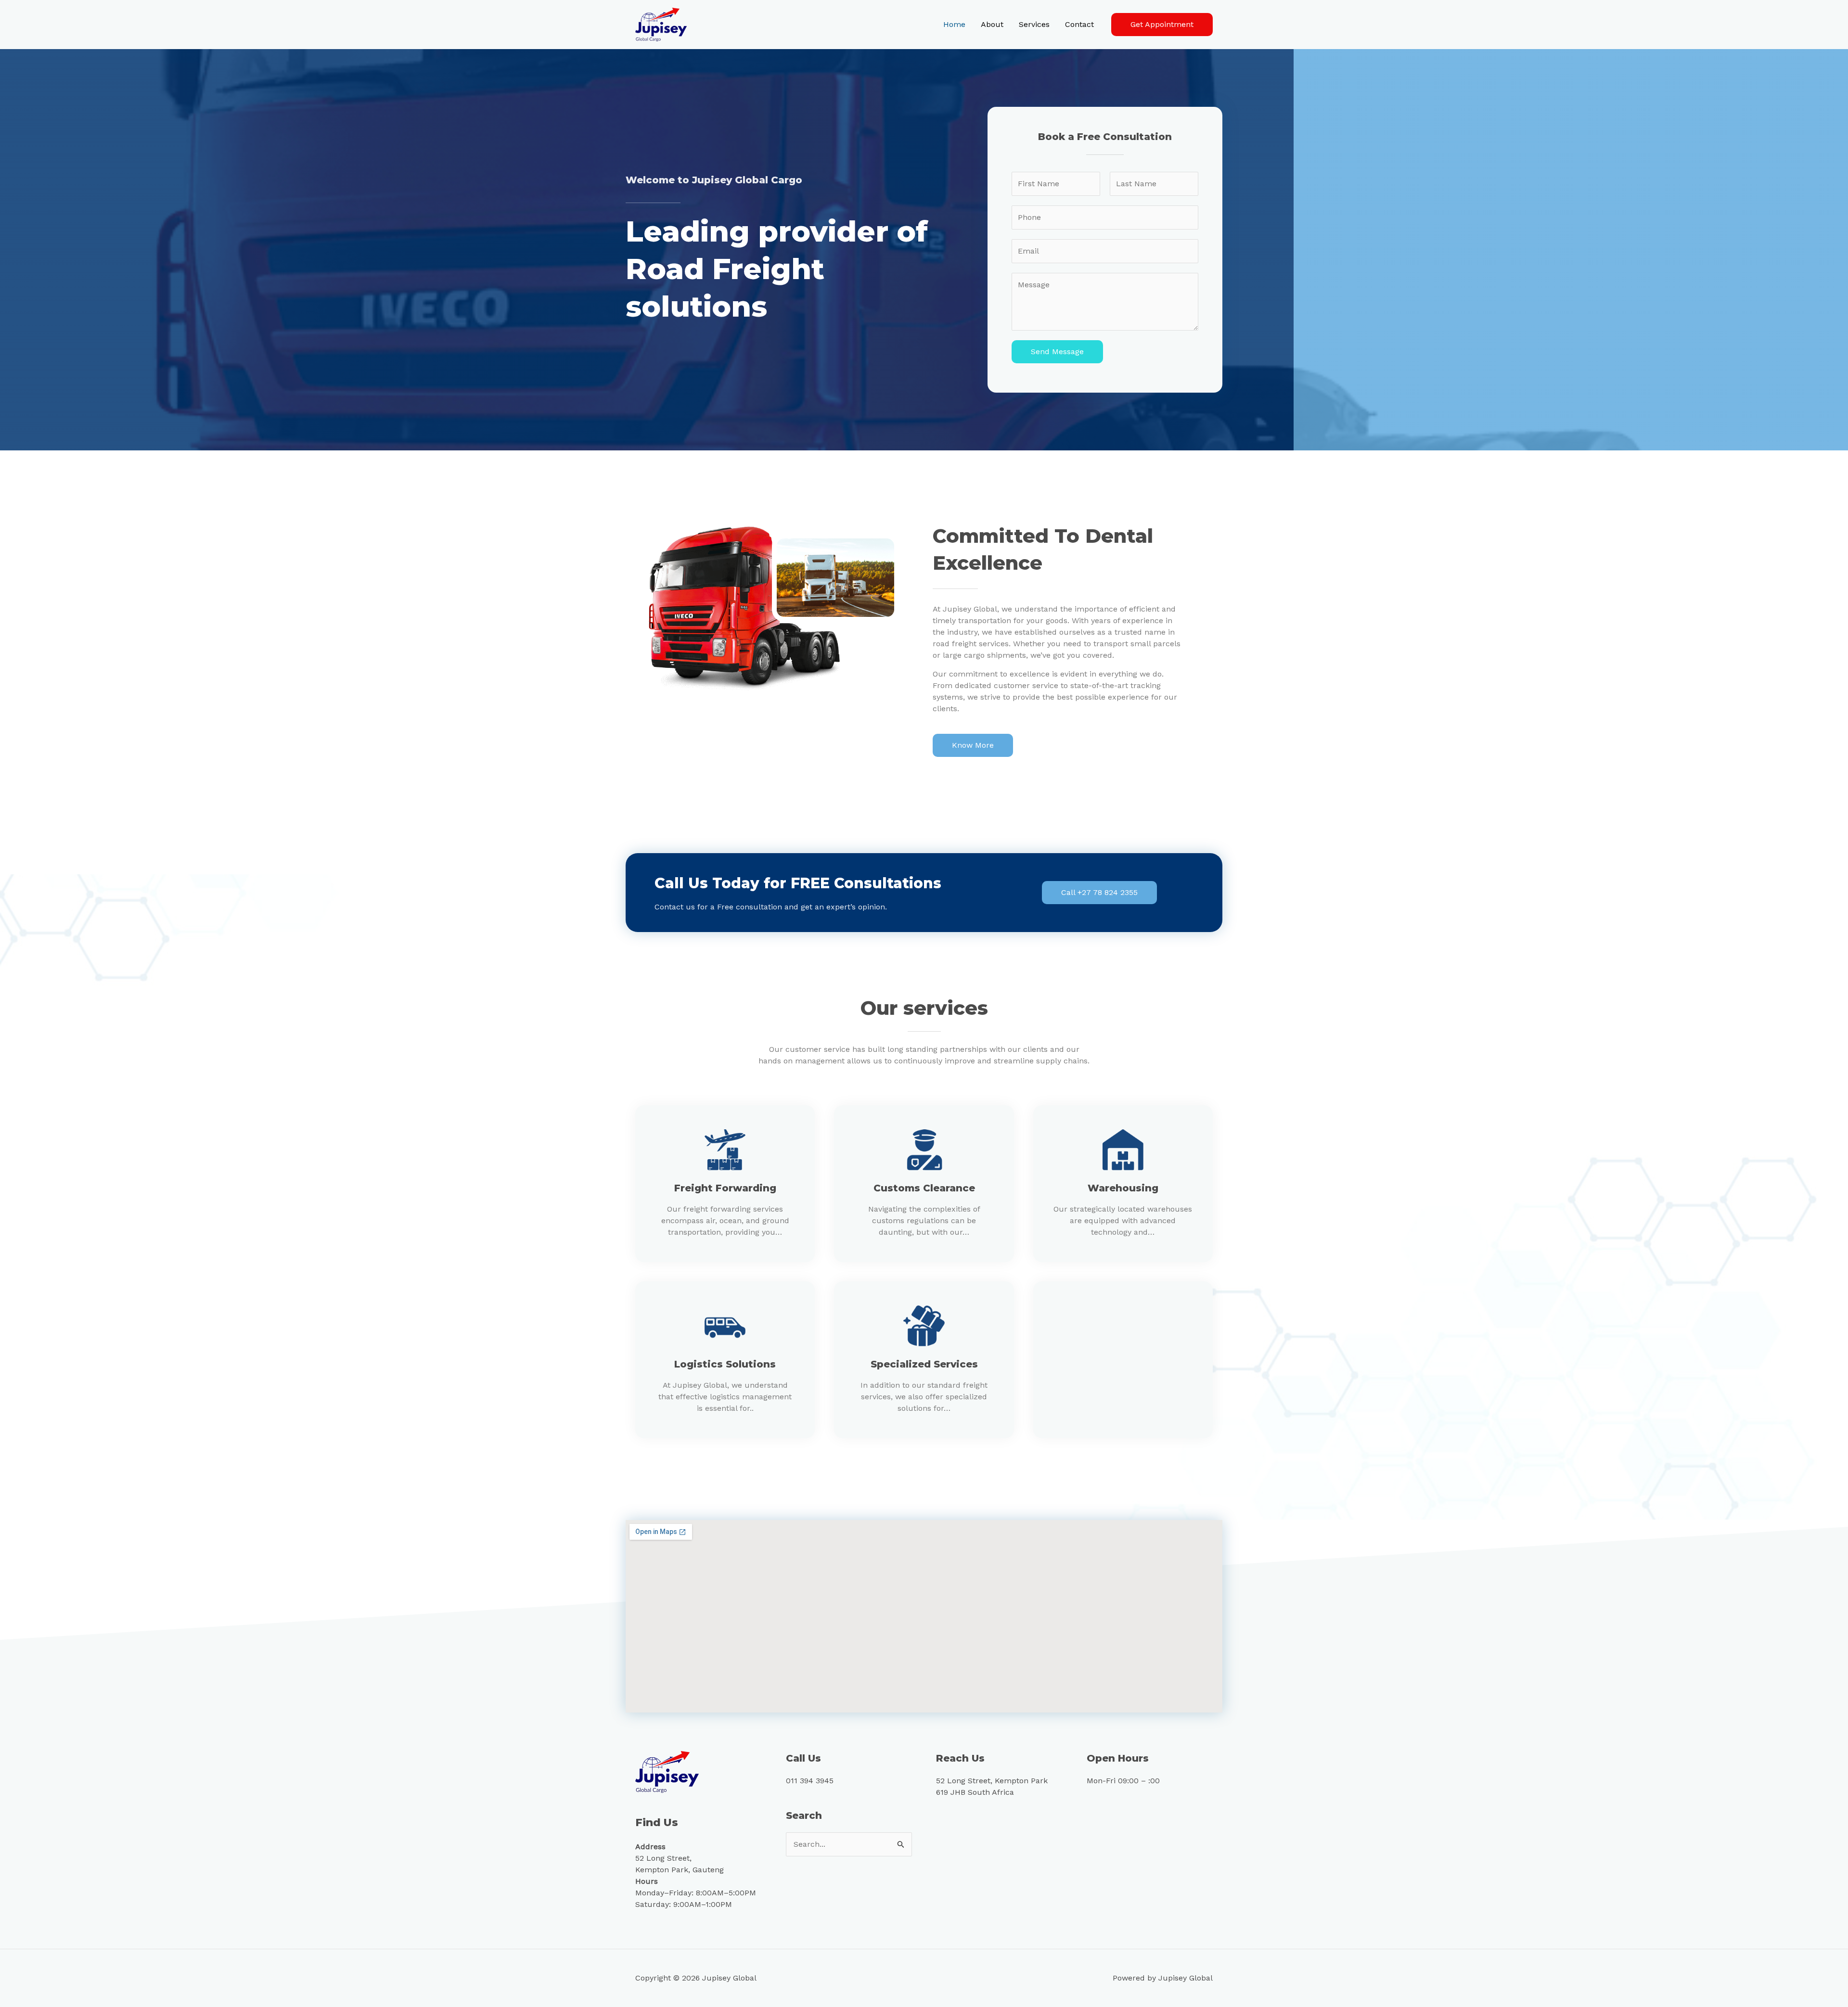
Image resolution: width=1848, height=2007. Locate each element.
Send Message (1057, 352)
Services (1034, 24)
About (992, 24)
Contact (1079, 24)
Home (954, 24)
